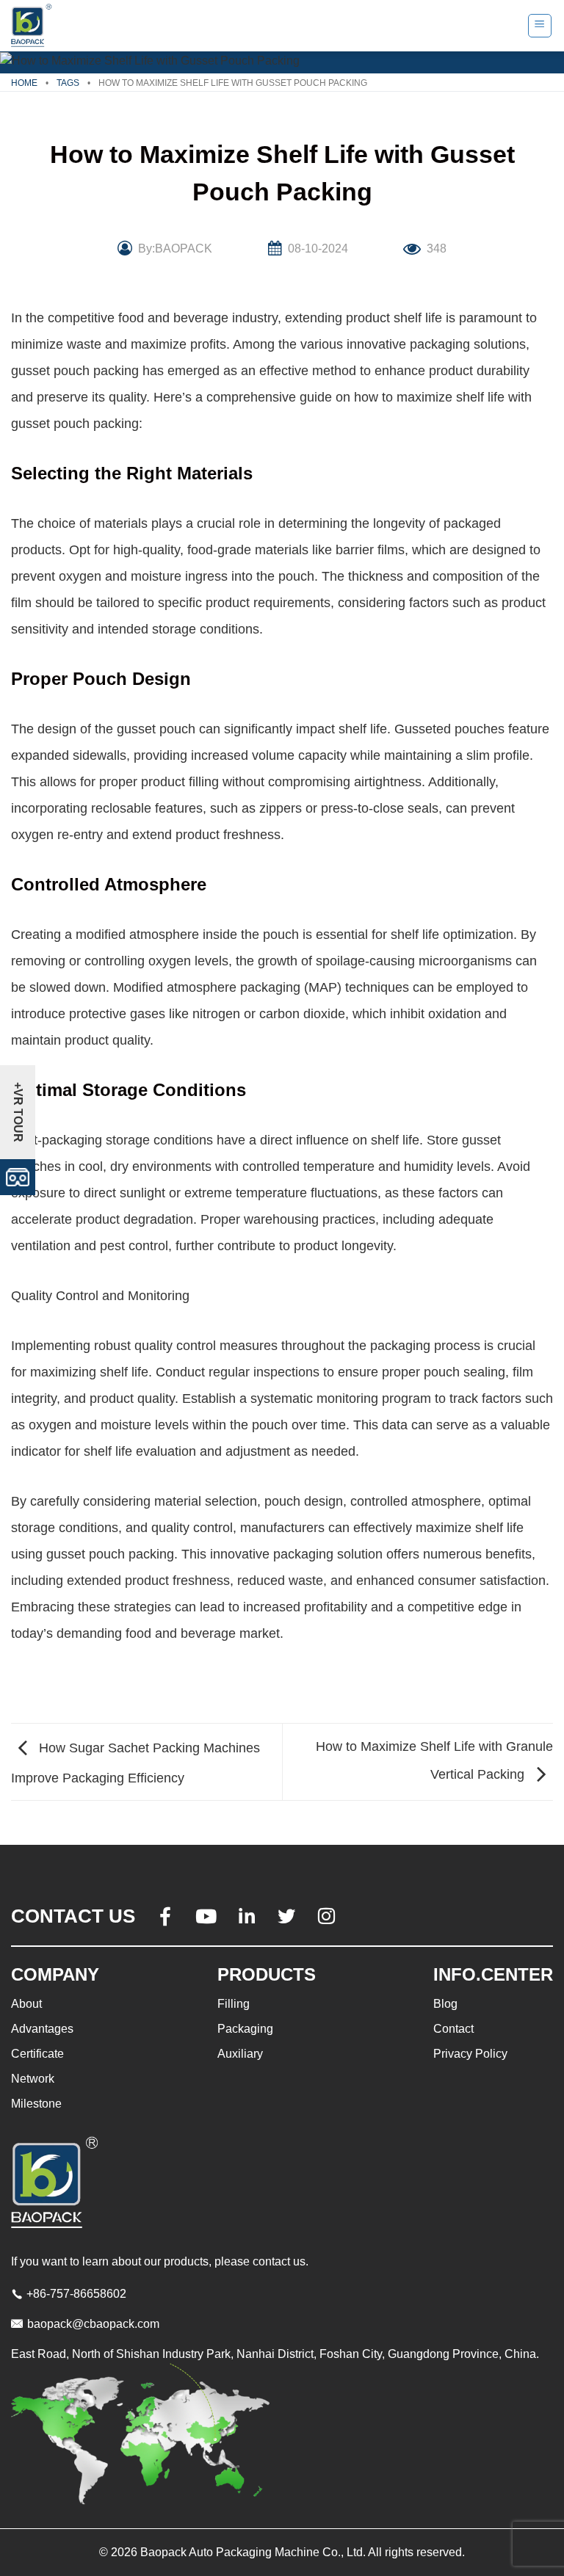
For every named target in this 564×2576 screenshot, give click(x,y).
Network (33, 2079)
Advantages (42, 2029)
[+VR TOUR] (18, 1176)
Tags (68, 83)
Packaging (245, 2029)
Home (24, 83)
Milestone (36, 2104)
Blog (445, 2004)
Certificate (37, 2054)
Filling (234, 2004)
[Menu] (540, 26)
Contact (453, 2029)
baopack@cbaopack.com (93, 2324)
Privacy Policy (470, 2054)
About (26, 2004)
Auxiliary (240, 2054)
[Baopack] (33, 26)
